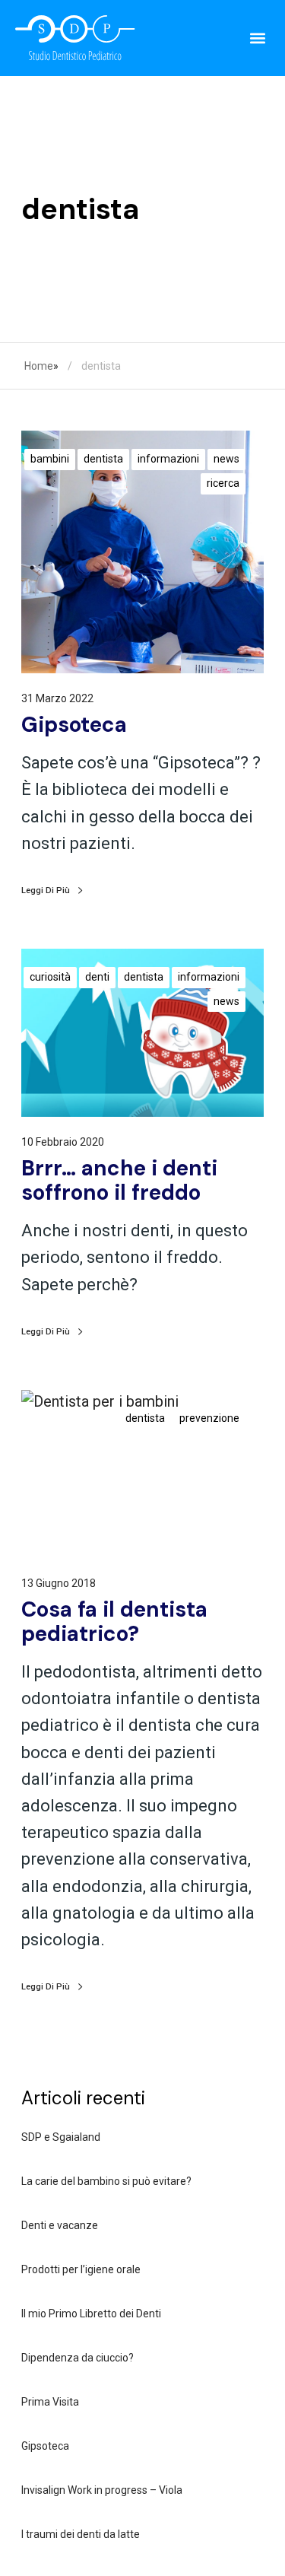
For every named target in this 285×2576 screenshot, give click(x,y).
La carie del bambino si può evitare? (106, 2181)
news (226, 459)
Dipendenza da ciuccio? (78, 2358)
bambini (50, 459)
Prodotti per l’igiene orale (81, 2269)
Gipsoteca (45, 2446)
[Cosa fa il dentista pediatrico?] (142, 1474)
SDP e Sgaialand (61, 2137)
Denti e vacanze (60, 2225)
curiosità (50, 977)
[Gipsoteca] (142, 552)
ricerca (223, 483)
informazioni (168, 459)
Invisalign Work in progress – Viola (102, 2490)
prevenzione (209, 1418)
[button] (257, 38)
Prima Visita (50, 2402)
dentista (103, 459)
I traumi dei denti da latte (81, 2534)
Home (39, 366)
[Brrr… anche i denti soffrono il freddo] (142, 1033)
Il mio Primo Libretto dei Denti (91, 2314)
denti (97, 977)
